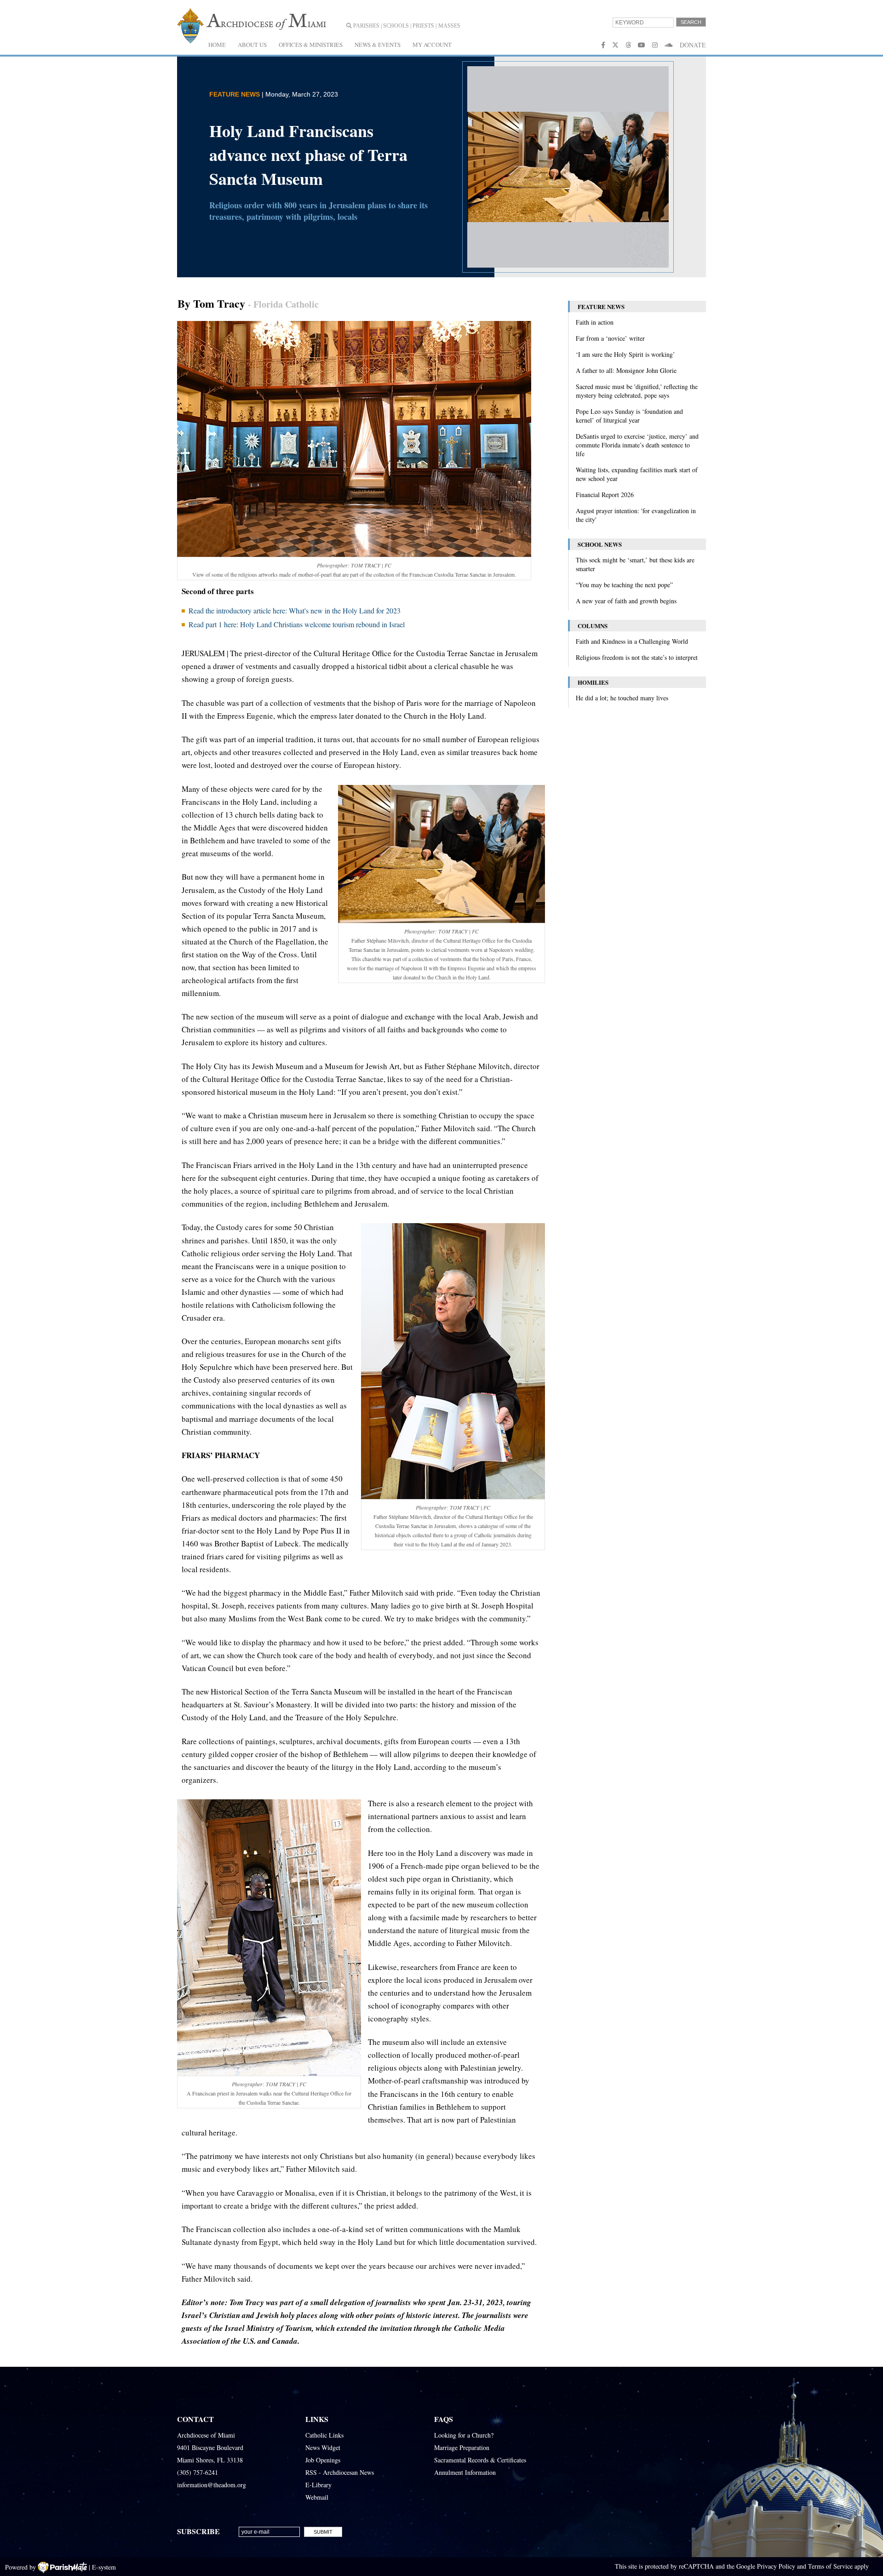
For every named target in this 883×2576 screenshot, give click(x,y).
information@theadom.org (212, 2485)
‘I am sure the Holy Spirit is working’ (625, 354)
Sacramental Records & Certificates (480, 2460)
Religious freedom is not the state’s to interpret (637, 657)
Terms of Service (830, 2566)
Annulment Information (465, 2472)
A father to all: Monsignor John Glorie (626, 370)
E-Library (318, 2485)
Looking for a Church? (464, 2435)
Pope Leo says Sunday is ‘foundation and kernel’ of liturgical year (629, 416)
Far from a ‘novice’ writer (610, 338)
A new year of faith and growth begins (626, 601)
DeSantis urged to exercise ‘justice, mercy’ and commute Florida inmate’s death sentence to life (637, 445)
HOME (217, 45)
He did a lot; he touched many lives (622, 698)
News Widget (323, 2447)
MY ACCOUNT (432, 45)
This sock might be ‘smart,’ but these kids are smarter (635, 564)
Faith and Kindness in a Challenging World (632, 641)
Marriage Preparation (462, 2447)
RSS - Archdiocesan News (340, 2472)
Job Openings (323, 2460)
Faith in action (595, 322)
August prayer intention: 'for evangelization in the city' (636, 515)
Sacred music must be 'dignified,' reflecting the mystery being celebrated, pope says (637, 391)
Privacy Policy (776, 2566)
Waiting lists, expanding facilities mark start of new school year (637, 474)
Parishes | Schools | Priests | (394, 26)
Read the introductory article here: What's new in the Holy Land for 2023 (295, 610)
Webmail (317, 2497)
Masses (449, 26)
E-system (104, 2567)
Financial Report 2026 (605, 495)
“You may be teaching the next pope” (624, 585)
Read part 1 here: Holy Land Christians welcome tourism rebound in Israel (297, 624)
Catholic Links (324, 2435)
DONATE (693, 45)
